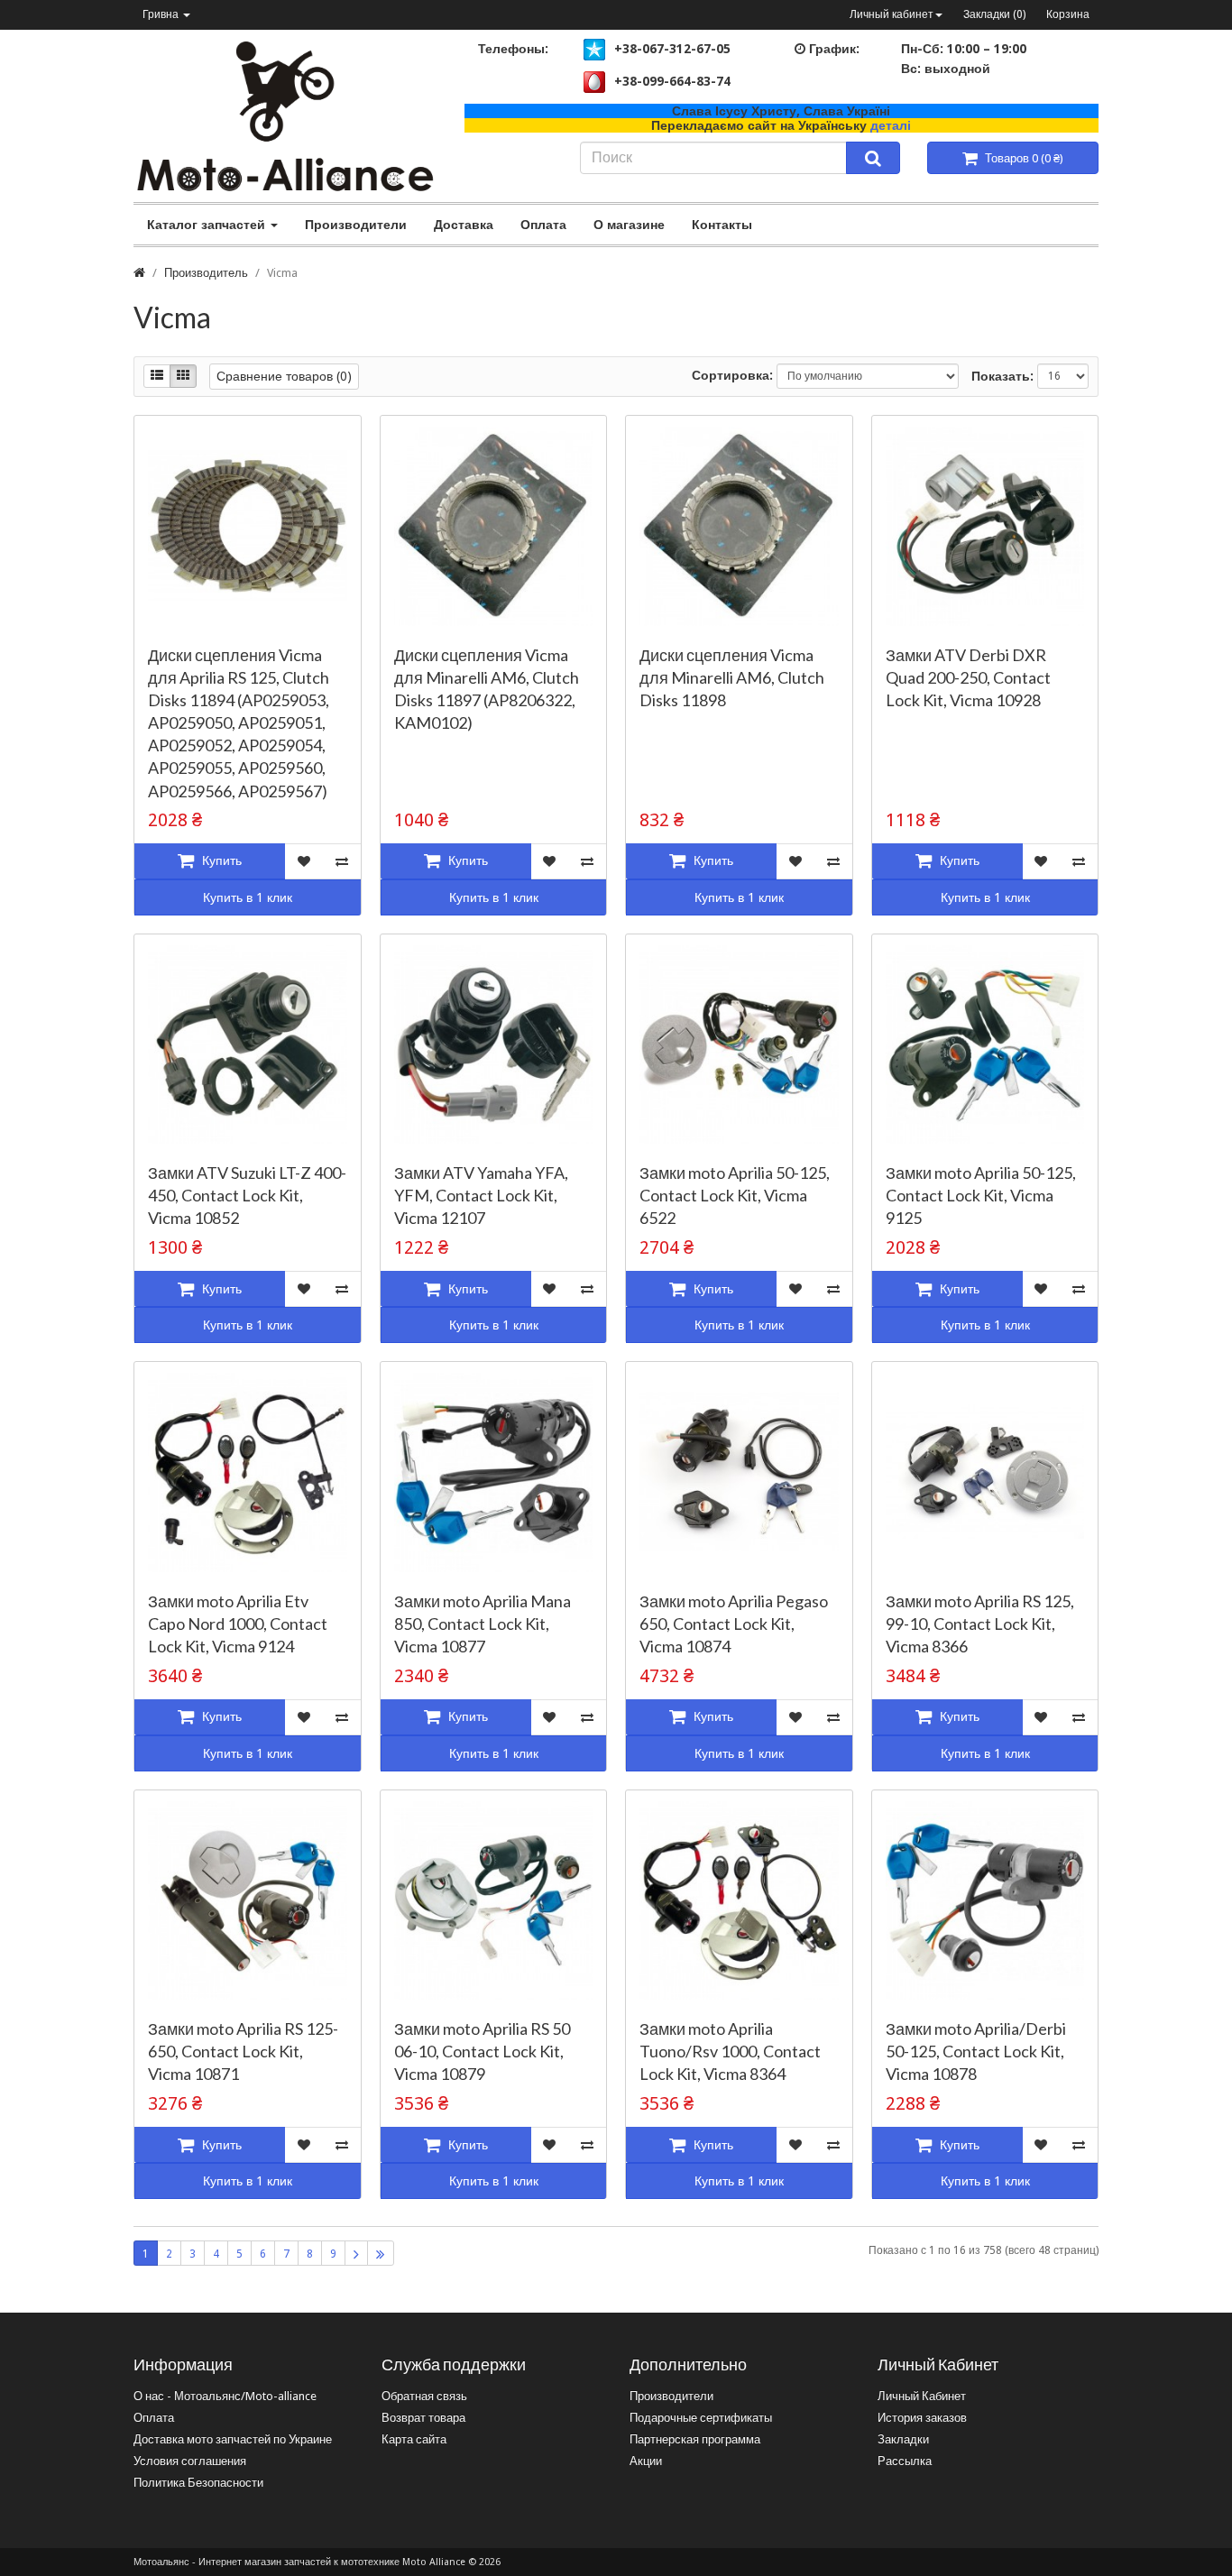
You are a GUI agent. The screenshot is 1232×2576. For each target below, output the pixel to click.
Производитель (206, 273)
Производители (356, 225)
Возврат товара (423, 2418)
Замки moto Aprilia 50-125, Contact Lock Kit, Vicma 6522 (735, 1195)
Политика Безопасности (198, 2483)
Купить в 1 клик (248, 897)
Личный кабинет (892, 14)
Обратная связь (424, 2396)
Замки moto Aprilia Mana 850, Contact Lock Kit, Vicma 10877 (483, 1624)
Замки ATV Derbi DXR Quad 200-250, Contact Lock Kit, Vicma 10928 (968, 677)
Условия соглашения (190, 2461)
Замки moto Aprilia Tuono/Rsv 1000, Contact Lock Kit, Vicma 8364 (730, 2051)
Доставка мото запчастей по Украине (233, 2439)
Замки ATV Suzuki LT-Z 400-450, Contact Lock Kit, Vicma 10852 (247, 1195)
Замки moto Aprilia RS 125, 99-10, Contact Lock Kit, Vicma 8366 (980, 1624)
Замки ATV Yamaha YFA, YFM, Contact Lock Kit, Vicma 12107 (481, 1195)
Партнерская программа (695, 2439)
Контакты (722, 225)
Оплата (543, 225)
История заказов (922, 2418)
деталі (891, 125)
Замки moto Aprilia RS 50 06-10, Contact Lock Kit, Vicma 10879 (482, 2051)
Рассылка (905, 2461)
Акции (646, 2461)
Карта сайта (414, 2439)
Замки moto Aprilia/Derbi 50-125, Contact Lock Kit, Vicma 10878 (976, 2051)
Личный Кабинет (922, 2396)
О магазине (629, 225)
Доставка (464, 225)
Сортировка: (732, 375)
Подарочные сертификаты (701, 2418)
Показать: (1002, 376)
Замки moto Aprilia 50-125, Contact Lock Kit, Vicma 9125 (981, 1195)
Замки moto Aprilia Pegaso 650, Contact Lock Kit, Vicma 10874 (734, 1624)
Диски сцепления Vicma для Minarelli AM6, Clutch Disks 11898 (732, 677)
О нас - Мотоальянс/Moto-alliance (225, 2396)
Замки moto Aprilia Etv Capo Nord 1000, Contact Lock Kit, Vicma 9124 (238, 1624)
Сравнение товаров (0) (284, 376)
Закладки (903, 2439)
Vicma (282, 273)
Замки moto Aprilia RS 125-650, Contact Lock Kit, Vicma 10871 (243, 2051)
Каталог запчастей (208, 225)
